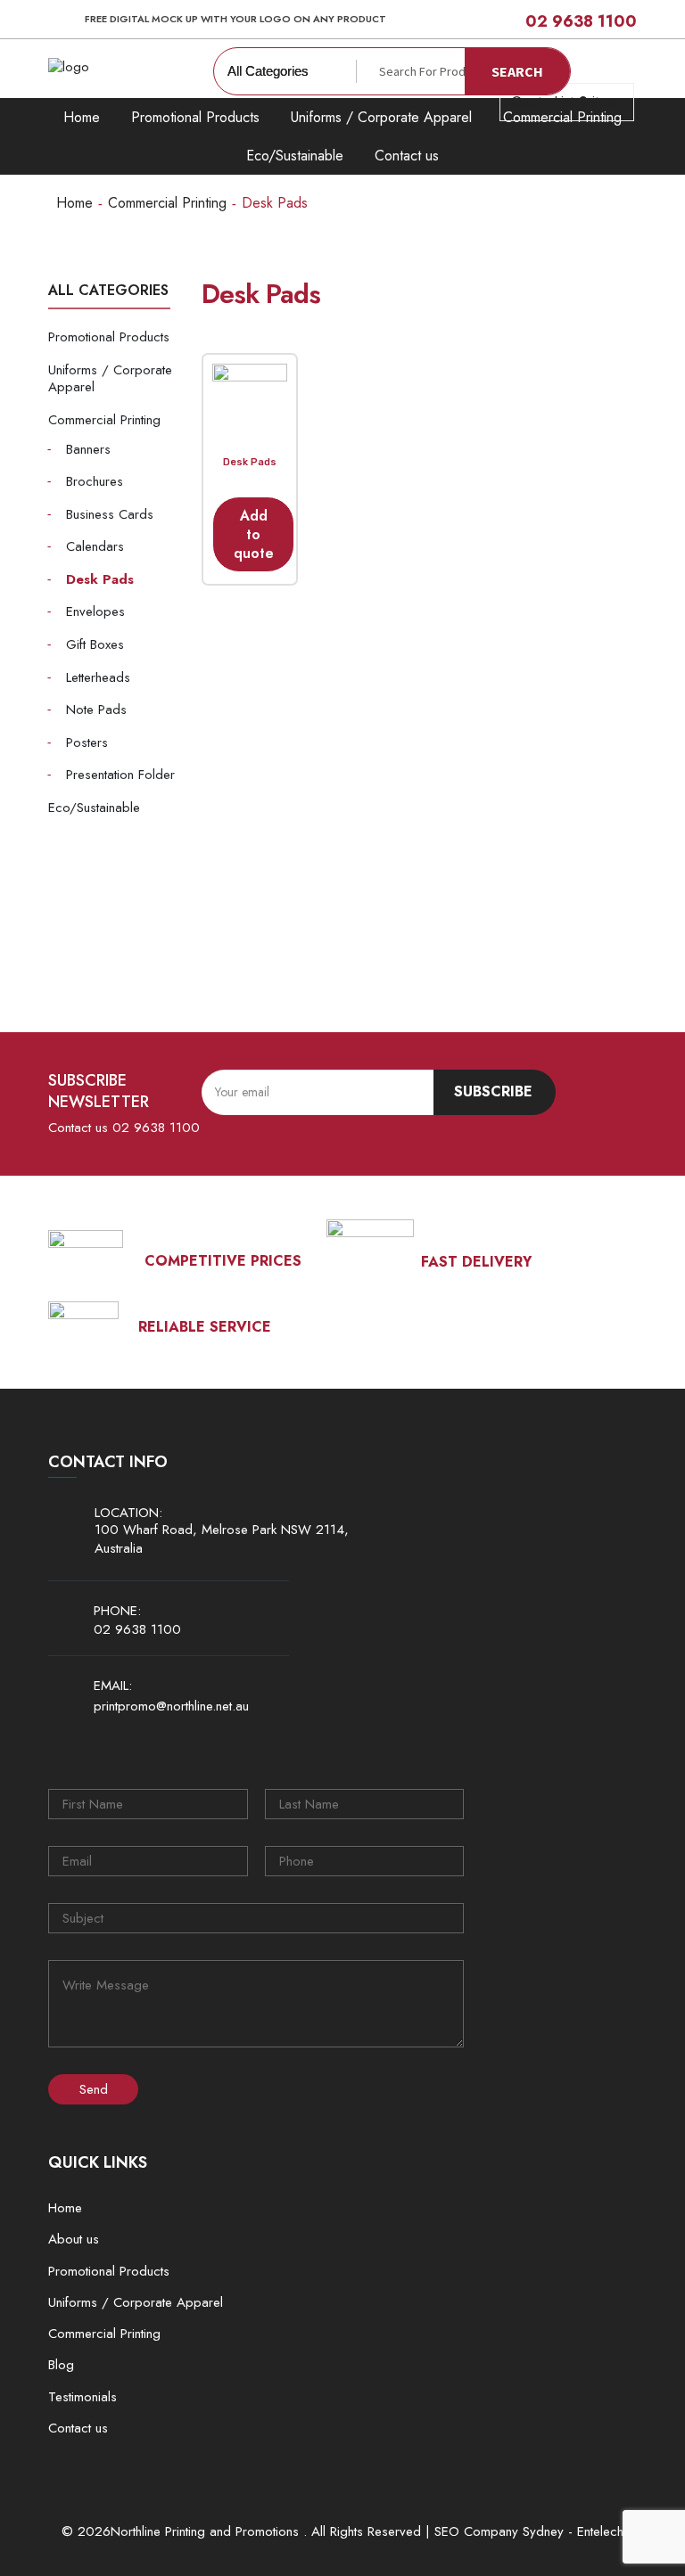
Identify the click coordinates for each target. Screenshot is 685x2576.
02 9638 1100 (581, 21)
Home (82, 117)
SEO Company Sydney (499, 2532)
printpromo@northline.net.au (171, 1706)
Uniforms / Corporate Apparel (381, 117)
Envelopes (95, 611)
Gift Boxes (95, 644)
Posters (87, 742)
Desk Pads (100, 579)
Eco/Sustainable (295, 156)
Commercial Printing (167, 203)
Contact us (407, 156)
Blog (61, 2365)
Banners (88, 449)
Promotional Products (195, 117)
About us (74, 2239)
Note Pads (96, 710)
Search (517, 71)
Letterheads (98, 677)
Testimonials (83, 2397)
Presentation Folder (120, 775)
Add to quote (254, 534)
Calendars (95, 546)
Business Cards (110, 514)
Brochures (95, 481)
